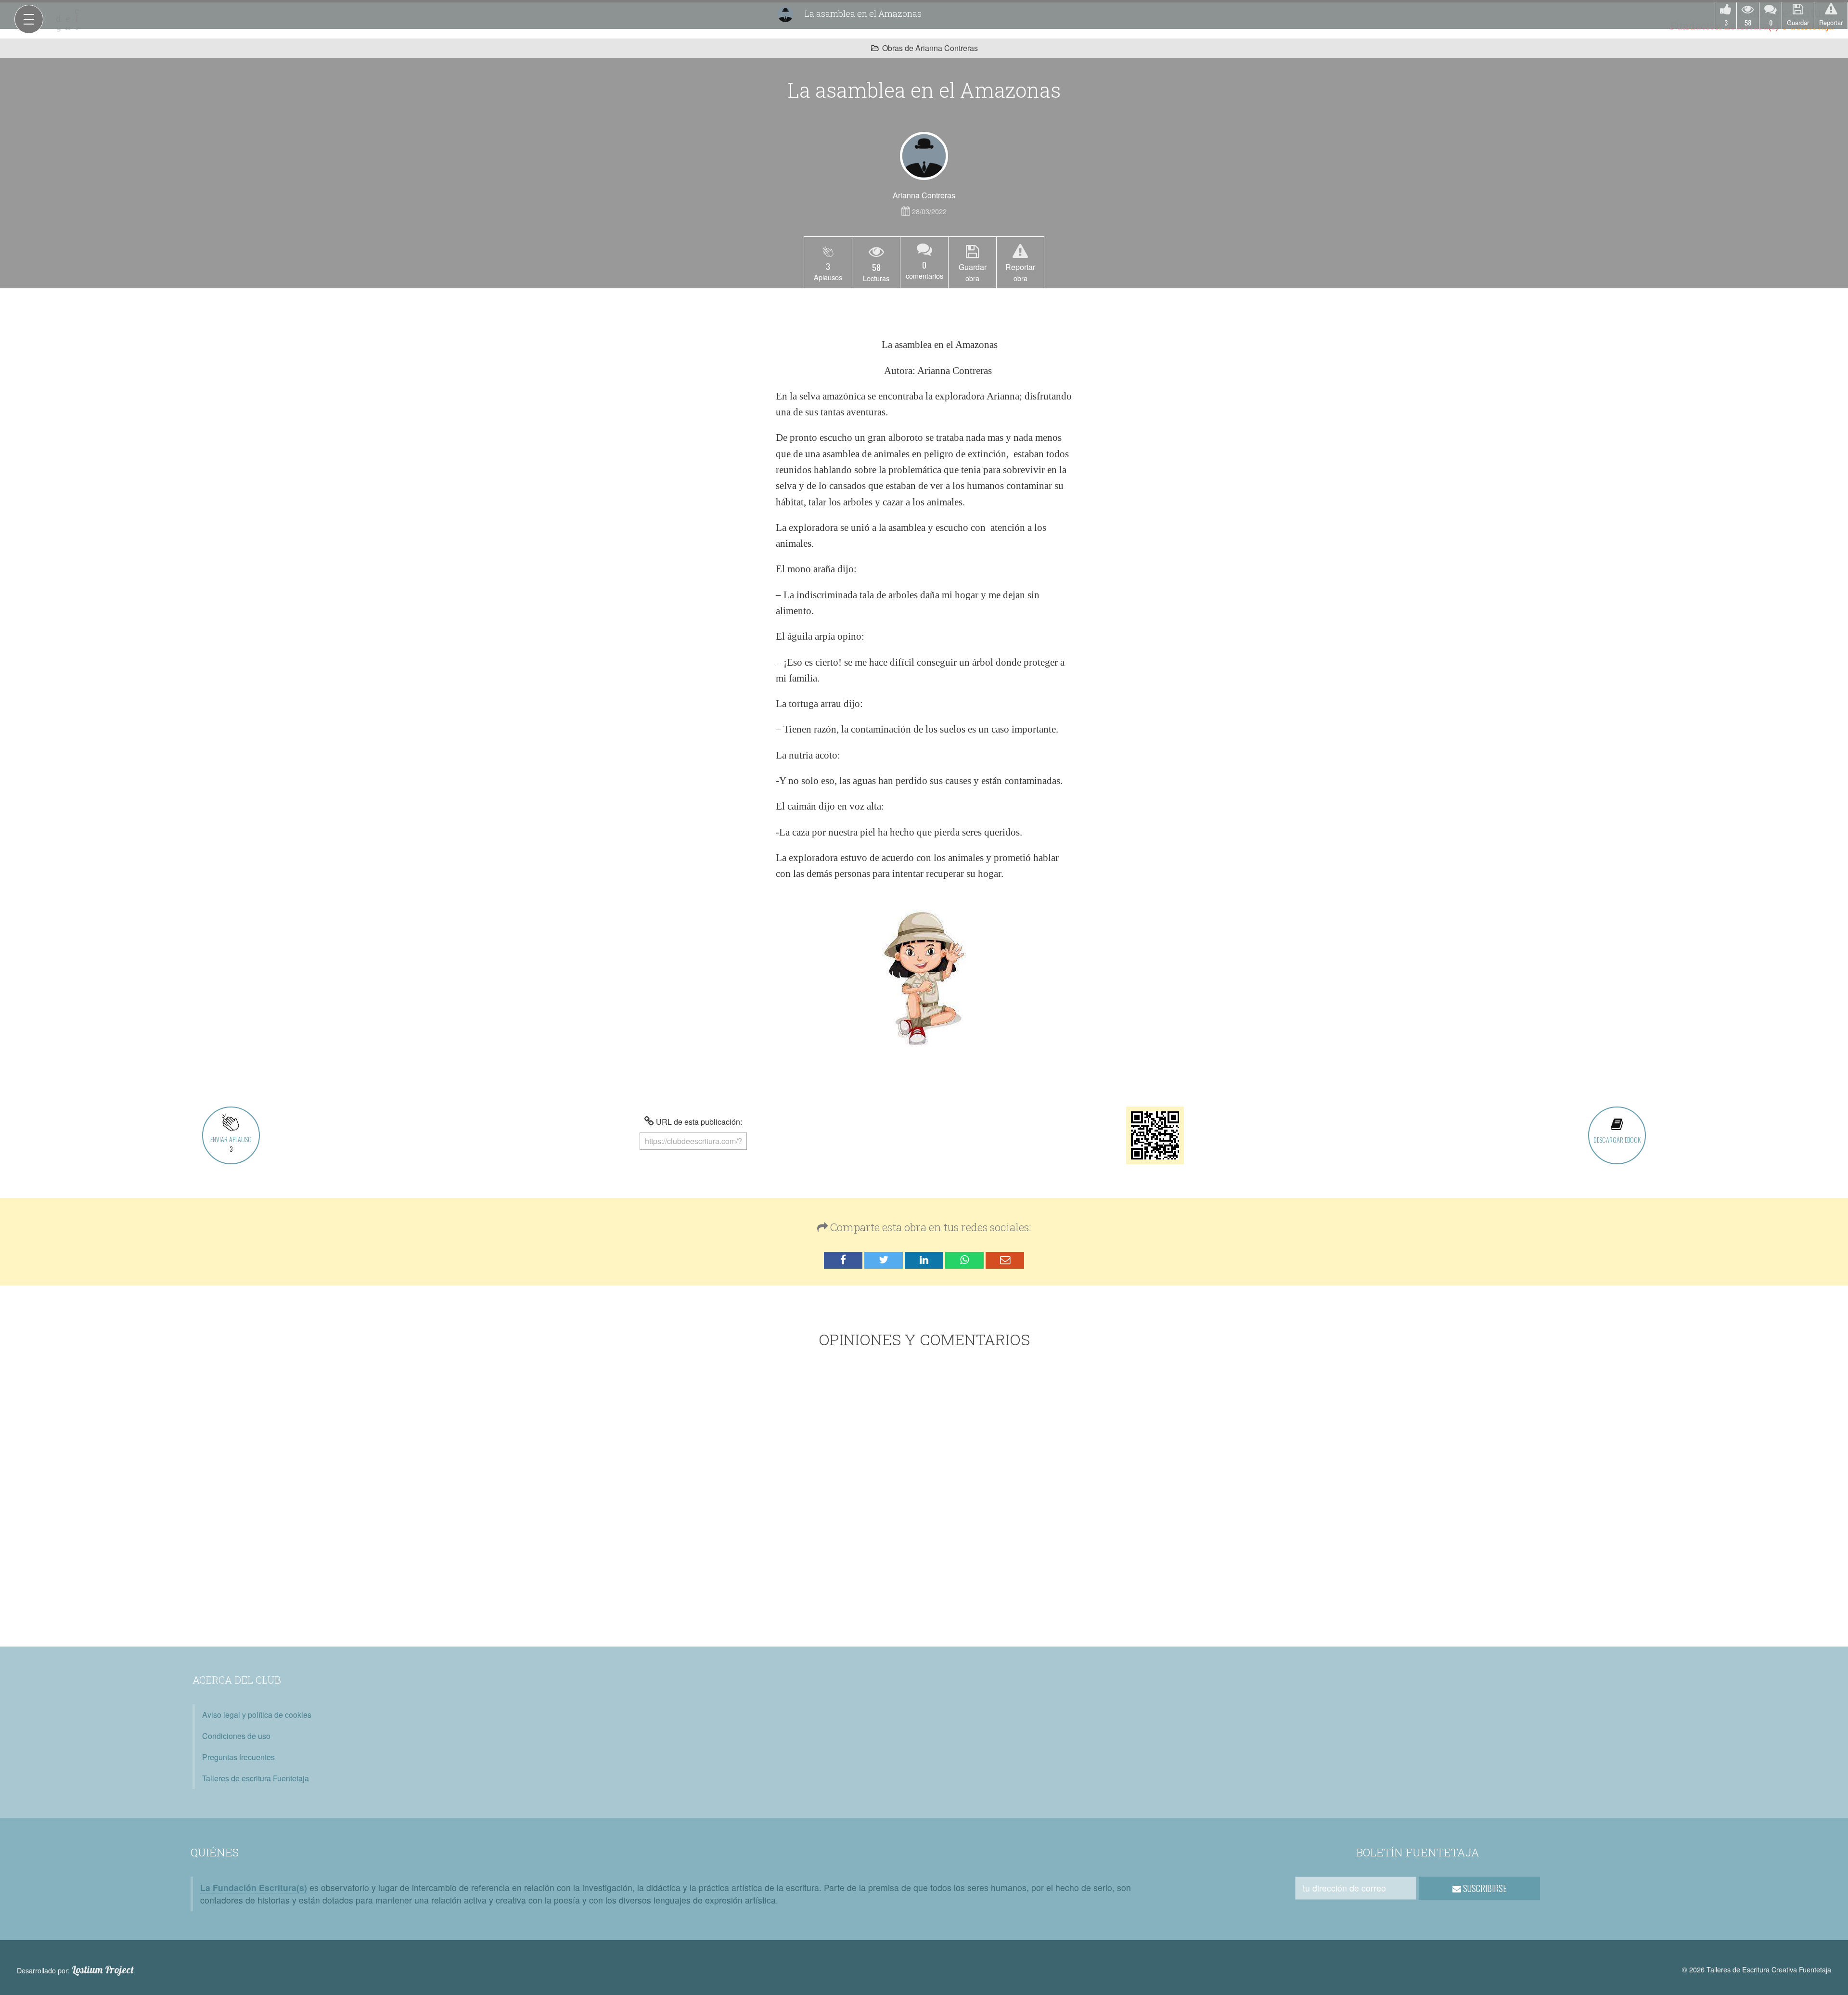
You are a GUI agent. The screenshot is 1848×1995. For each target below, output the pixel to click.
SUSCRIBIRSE (1484, 1888)
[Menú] (29, 19)
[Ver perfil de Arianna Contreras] (924, 156)
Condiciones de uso (236, 1736)
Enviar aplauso (231, 1144)
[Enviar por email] (1005, 1260)
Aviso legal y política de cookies (257, 1715)
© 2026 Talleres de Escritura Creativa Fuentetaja (1757, 1969)
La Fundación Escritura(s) (254, 1887)
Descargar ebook (1617, 1139)
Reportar (1831, 22)
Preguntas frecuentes (238, 1757)
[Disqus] (924, 1499)
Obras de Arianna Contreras (930, 48)
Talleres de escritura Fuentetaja (256, 1778)
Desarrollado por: (75, 1970)
